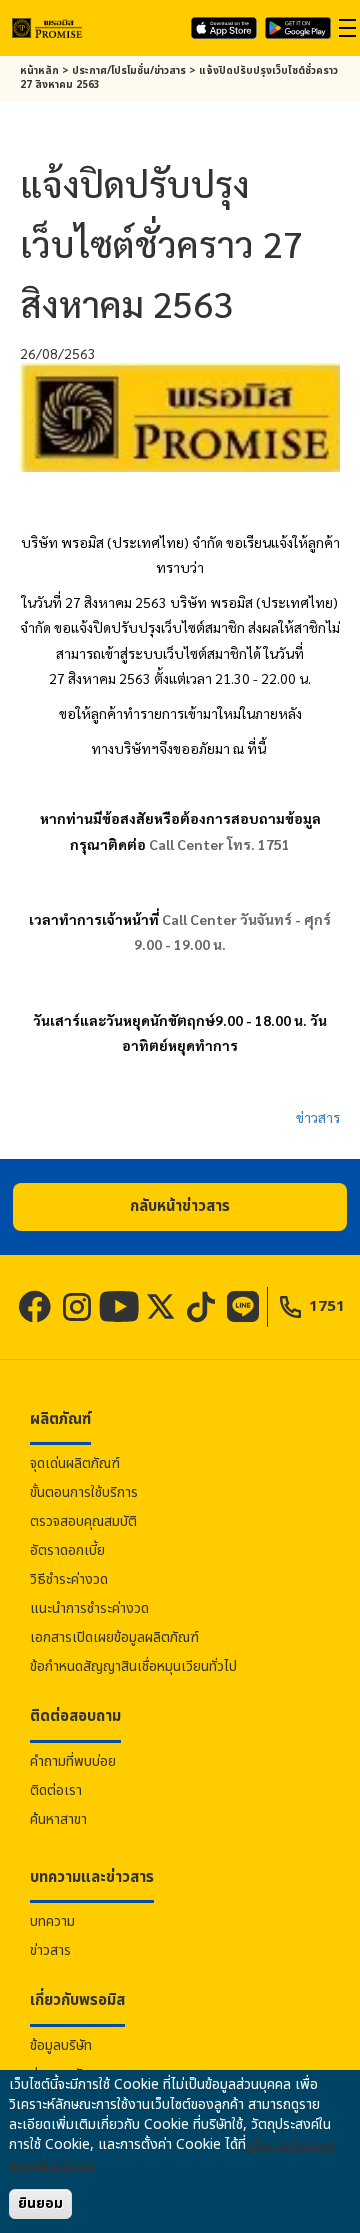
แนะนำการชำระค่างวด (89, 1608)
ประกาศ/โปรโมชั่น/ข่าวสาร (129, 71)
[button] (180, 1207)
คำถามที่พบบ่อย (73, 1761)
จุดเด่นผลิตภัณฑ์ (75, 1463)
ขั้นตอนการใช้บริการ (84, 1492)
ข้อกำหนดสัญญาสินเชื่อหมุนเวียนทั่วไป (133, 1666)
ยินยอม (40, 2203)
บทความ (52, 1921)
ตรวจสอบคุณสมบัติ (83, 1521)
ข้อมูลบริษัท (61, 2045)
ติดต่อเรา (56, 1790)
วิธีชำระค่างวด (69, 1579)
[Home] (47, 27)
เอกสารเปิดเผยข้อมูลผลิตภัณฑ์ (114, 1637)
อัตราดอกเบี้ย (67, 1550)
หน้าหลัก (39, 71)
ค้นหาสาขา (58, 1819)
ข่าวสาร (318, 1117)
